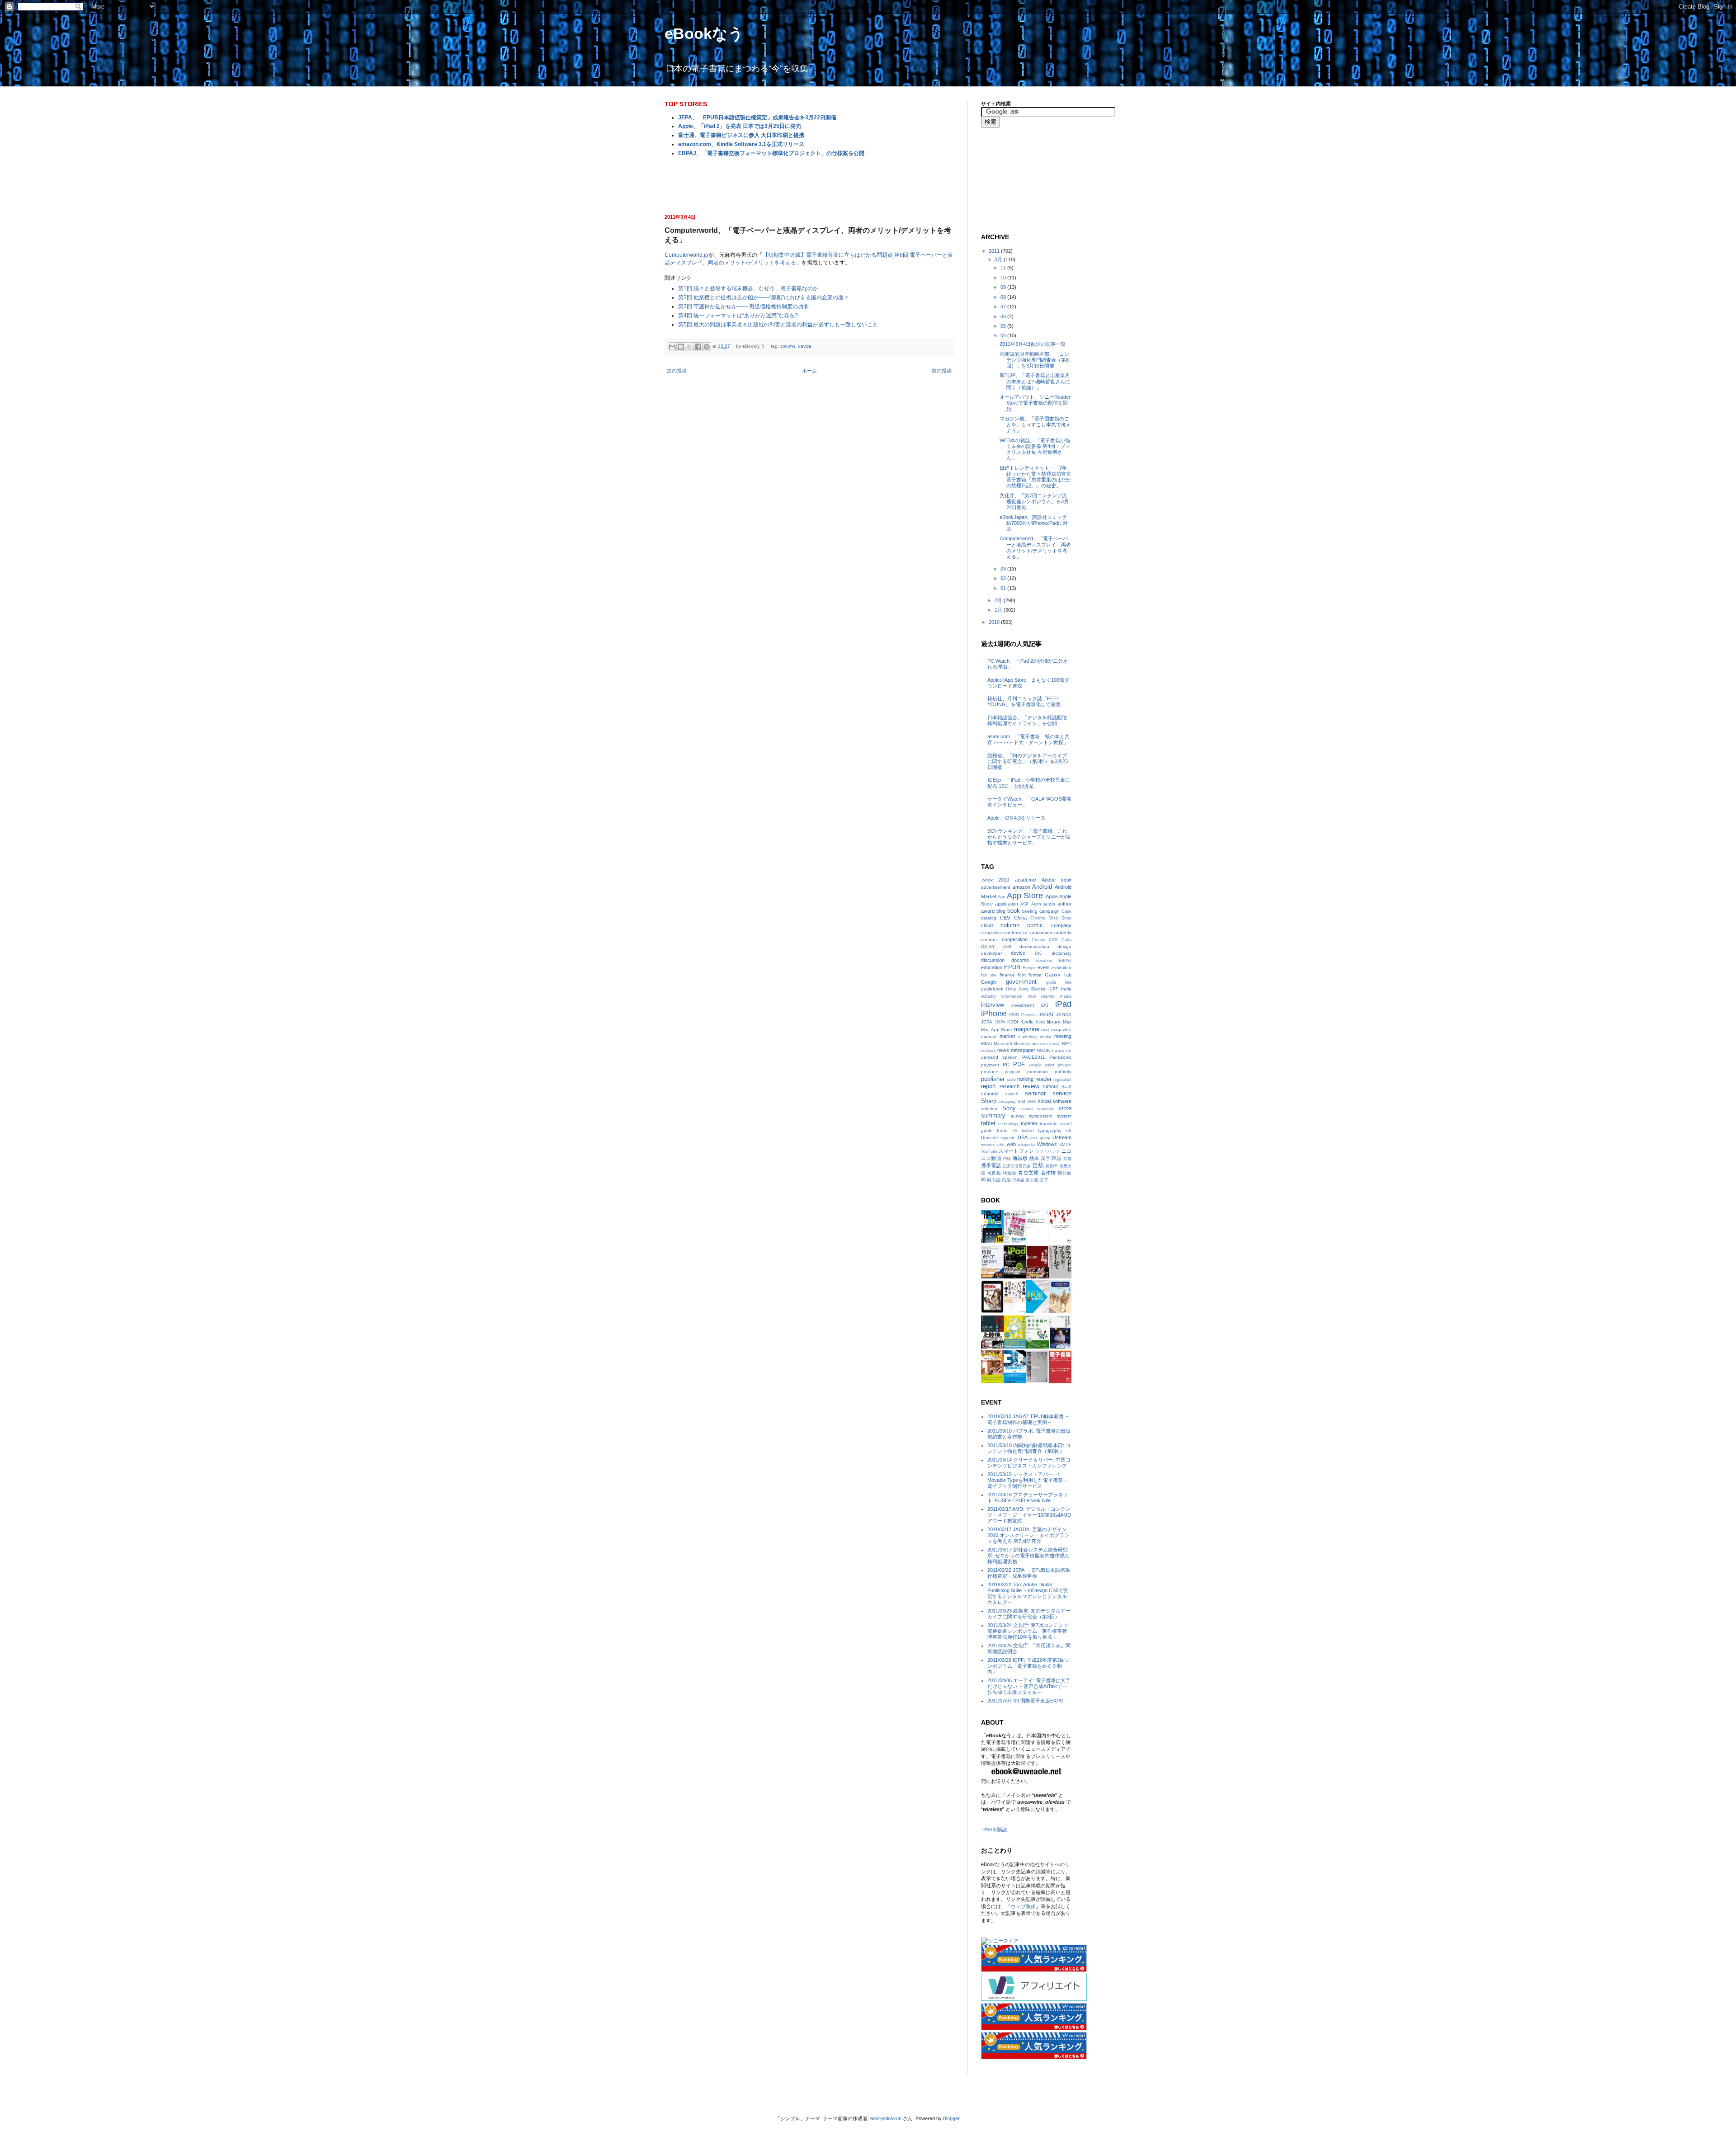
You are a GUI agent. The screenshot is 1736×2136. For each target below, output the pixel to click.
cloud (987, 925)
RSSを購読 (995, 1830)
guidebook (992, 989)
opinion (1010, 1057)
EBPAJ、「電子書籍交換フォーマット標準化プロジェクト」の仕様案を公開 (771, 153)
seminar (1035, 1093)
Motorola (1022, 1044)
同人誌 (994, 1180)
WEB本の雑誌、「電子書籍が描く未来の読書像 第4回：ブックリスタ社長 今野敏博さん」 (1035, 449)
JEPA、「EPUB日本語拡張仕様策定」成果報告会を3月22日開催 (757, 118)
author (1064, 904)
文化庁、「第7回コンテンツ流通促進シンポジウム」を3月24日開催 (1034, 501)
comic (1035, 925)
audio (1049, 904)
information (1012, 996)
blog (1001, 911)
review (1031, 1086)
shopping (1007, 1102)
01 (1004, 588)
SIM (1021, 1102)
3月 (999, 259)
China (1020, 918)
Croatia (1038, 940)
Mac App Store (997, 1030)
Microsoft (1003, 1044)
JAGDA (1064, 1015)
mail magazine (1056, 1030)
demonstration (1034, 946)
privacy (1065, 1065)
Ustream (1062, 1137)
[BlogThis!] (681, 347)
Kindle (1027, 1022)
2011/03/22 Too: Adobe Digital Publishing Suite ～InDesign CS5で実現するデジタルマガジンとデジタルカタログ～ (1028, 1594)
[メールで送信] (672, 347)
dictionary (1061, 953)
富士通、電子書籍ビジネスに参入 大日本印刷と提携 (741, 135)
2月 (999, 600)
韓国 (1057, 1158)
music (1055, 1044)
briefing (1030, 911)
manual (989, 1036)
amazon (1021, 887)
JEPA (987, 1022)
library (1054, 1022)
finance (1007, 975)
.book (987, 880)
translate (1049, 1124)
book (1014, 911)
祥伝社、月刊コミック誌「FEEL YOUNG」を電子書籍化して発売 (1024, 701)
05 (1004, 326)
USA (1023, 1137)
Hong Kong (1017, 989)
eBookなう (704, 33)
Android (1042, 887)
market (1007, 1036)
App (1001, 897)
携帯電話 (991, 1165)
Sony (1009, 1108)
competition (992, 933)
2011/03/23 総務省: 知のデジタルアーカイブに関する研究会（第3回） (1029, 1614)
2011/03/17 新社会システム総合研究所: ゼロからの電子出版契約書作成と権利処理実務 (1028, 1556)
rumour (1050, 1086)
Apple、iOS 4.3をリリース (1017, 818)
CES (1005, 918)
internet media (1056, 996)
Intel (1032, 996)
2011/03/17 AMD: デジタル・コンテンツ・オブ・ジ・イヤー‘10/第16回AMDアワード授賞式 (1029, 1515)
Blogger (951, 2118)
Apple (1052, 896)
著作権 (1048, 1173)
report (988, 1086)
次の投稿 (677, 371)
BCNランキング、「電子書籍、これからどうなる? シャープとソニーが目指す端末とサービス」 (1029, 837)
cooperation (1015, 939)
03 (1004, 569)
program (1013, 1072)
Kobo (1040, 1022)
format (1035, 975)
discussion (993, 960)
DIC (1039, 953)
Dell (1007, 946)
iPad (1063, 1004)
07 (1004, 306)
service (1062, 1093)
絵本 (1034, 1158)
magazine (1027, 1029)
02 (1004, 578)
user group (1040, 1138)
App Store (1025, 896)
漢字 (1045, 1158)
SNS (1031, 1102)
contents (1062, 932)
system (1064, 1116)
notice (1058, 1050)
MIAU (987, 1044)
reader (1043, 1079)
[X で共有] (689, 347)
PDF (1019, 1064)
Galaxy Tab (1058, 975)
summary (993, 1115)
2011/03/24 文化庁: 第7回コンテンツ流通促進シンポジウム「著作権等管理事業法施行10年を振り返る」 (1028, 1631)
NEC (1067, 1044)
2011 (995, 251)
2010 (995, 622)
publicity (1063, 1072)
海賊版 (1020, 1158)
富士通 (1032, 1180)
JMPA (1000, 1022)
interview (993, 1005)
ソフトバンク (1048, 1151)
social (1044, 1101)
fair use (989, 975)
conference (1016, 932)
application (1007, 904)
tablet (988, 1123)
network (988, 1051)
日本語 (1018, 1180)
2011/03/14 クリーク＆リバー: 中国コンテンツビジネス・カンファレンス (1029, 1463)
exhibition (1061, 968)
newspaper (1023, 1050)
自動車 (1052, 1166)
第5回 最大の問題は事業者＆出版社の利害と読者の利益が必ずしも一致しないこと (778, 325)
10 (1004, 278)
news (1003, 1050)
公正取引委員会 (1017, 1166)
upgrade (1008, 1138)
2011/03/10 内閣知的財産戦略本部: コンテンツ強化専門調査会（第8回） (1029, 1448)
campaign (1050, 911)
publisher (993, 1079)
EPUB (1012, 967)
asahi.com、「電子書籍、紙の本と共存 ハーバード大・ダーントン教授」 (1028, 739)
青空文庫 (1028, 1173)
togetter (1029, 1123)
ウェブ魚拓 (1023, 1906)
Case (1066, 911)
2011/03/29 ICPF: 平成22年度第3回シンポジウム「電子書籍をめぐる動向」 (1028, 1666)
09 (1004, 287)
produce (990, 1072)
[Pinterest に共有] (707, 347)
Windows (1047, 1144)
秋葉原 (1010, 1173)
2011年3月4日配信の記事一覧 (1033, 344)
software (1062, 1101)
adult (1066, 880)
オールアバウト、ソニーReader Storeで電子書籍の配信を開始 (1035, 403)
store (1065, 1108)
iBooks (1038, 989)
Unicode (990, 1138)
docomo (1020, 960)
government (1021, 982)
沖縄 (1007, 1159)
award (988, 911)
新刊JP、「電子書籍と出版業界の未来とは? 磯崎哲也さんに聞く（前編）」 (1035, 381)
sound (1027, 1109)
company (1061, 925)
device (805, 346)
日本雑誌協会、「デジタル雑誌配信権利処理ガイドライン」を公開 (1027, 720)
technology (1008, 1124)
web (1011, 1144)
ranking (1025, 1079)
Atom (1036, 904)
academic (1026, 880)
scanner (990, 1094)
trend (1002, 1130)
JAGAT (1046, 1014)
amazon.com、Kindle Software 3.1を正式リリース (741, 144)
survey (1018, 1116)
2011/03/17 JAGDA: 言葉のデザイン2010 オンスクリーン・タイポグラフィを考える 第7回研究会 (1028, 1535)
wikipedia (1026, 1145)
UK (1068, 1131)
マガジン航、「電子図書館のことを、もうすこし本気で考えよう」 (1035, 424)
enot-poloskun (886, 2118)
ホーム (809, 371)
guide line (1059, 982)
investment (1023, 1005)
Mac (1067, 1022)
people (1035, 1065)
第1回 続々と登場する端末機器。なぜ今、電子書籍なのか (748, 288)
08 (1004, 297)
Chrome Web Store (1051, 918)
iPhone (994, 1014)
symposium (1040, 1116)
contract (989, 940)
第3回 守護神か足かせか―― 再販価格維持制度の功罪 (743, 306)
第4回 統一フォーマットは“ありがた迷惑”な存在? (738, 316)
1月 (999, 610)
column (788, 346)
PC (1006, 1065)
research (1010, 1086)
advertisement (996, 887)
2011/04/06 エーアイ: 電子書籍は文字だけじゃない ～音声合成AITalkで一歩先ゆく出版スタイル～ (1029, 1686)
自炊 (1038, 1165)
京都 (1067, 1159)
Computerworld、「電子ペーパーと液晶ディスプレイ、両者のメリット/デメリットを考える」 (1035, 547)
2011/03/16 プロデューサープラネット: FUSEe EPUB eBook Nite (1028, 1497)
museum (1040, 1044)
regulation (1062, 1080)
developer (991, 953)
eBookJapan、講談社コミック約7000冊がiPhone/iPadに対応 (1034, 523)
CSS (1053, 940)
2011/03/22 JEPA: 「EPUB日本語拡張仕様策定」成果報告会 (1029, 1573)
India (1066, 989)
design (1064, 946)
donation (1044, 961)
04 (1004, 335)
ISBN (1014, 1015)
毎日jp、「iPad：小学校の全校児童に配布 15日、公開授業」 (1029, 783)
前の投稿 (942, 371)
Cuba (1066, 940)
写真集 (994, 1173)
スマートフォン (1016, 1151)
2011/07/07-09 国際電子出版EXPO (1026, 1701)
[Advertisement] (809, 184)
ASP (1024, 904)
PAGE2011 (1034, 1057)
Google (989, 982)
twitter (1028, 1130)
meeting (1063, 1036)
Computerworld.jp (686, 255)
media (1045, 1037)
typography (1050, 1130)
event (1044, 967)
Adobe (1049, 880)
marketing (1027, 1037)
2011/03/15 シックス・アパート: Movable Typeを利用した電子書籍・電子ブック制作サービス (1028, 1480)
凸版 (1006, 1180)
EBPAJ (1065, 961)
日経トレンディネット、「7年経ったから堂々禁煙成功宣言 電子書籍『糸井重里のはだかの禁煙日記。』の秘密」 (1035, 477)
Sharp (989, 1101)
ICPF (1053, 989)
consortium (1041, 932)
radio (1011, 1080)
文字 (1044, 1180)
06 (1004, 316)
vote (1000, 1145)
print (1050, 1065)
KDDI (1013, 1022)
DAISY (988, 946)
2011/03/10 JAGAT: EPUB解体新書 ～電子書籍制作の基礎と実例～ (1029, 1419)
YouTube (989, 1151)
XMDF (1065, 1145)
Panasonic (1060, 1057)
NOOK (1043, 1050)
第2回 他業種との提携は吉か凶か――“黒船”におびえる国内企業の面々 (764, 297)
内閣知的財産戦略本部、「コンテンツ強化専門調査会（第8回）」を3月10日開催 (1034, 360)
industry (988, 996)
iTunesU (1029, 1015)
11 (1004, 268)
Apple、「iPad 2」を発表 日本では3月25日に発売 (740, 126)
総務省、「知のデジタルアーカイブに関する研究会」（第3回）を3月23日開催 (1028, 761)
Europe (1029, 968)
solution (989, 1109)
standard (1045, 1109)
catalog (989, 918)
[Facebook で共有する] (698, 347)
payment (990, 1065)
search (1012, 1094)
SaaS (1066, 1087)
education (992, 967)
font (1022, 975)
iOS (1045, 1005)
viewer (988, 1144)
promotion (1038, 1072)
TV (1015, 1130)
